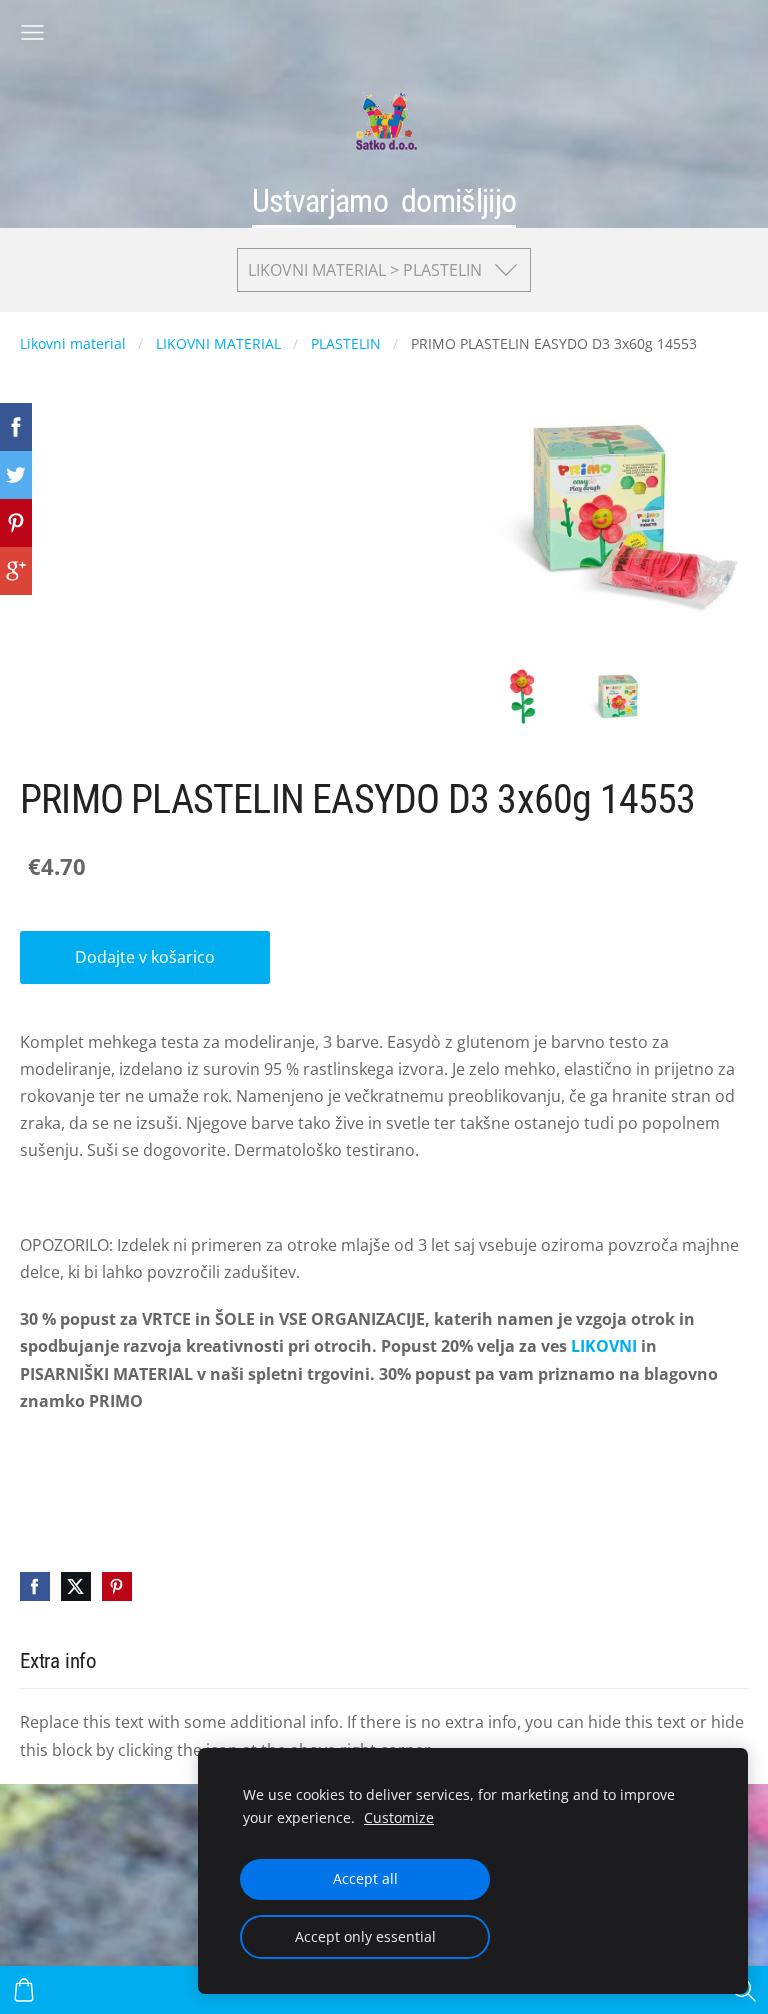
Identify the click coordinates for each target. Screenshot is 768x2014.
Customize (399, 1817)
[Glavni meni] (32, 32)
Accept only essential (365, 1936)
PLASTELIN (346, 343)
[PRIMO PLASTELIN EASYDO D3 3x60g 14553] (523, 696)
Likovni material (73, 343)
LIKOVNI (604, 1346)
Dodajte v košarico (145, 957)
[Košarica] (24, 1990)
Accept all (365, 1878)
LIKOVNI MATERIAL (218, 343)
